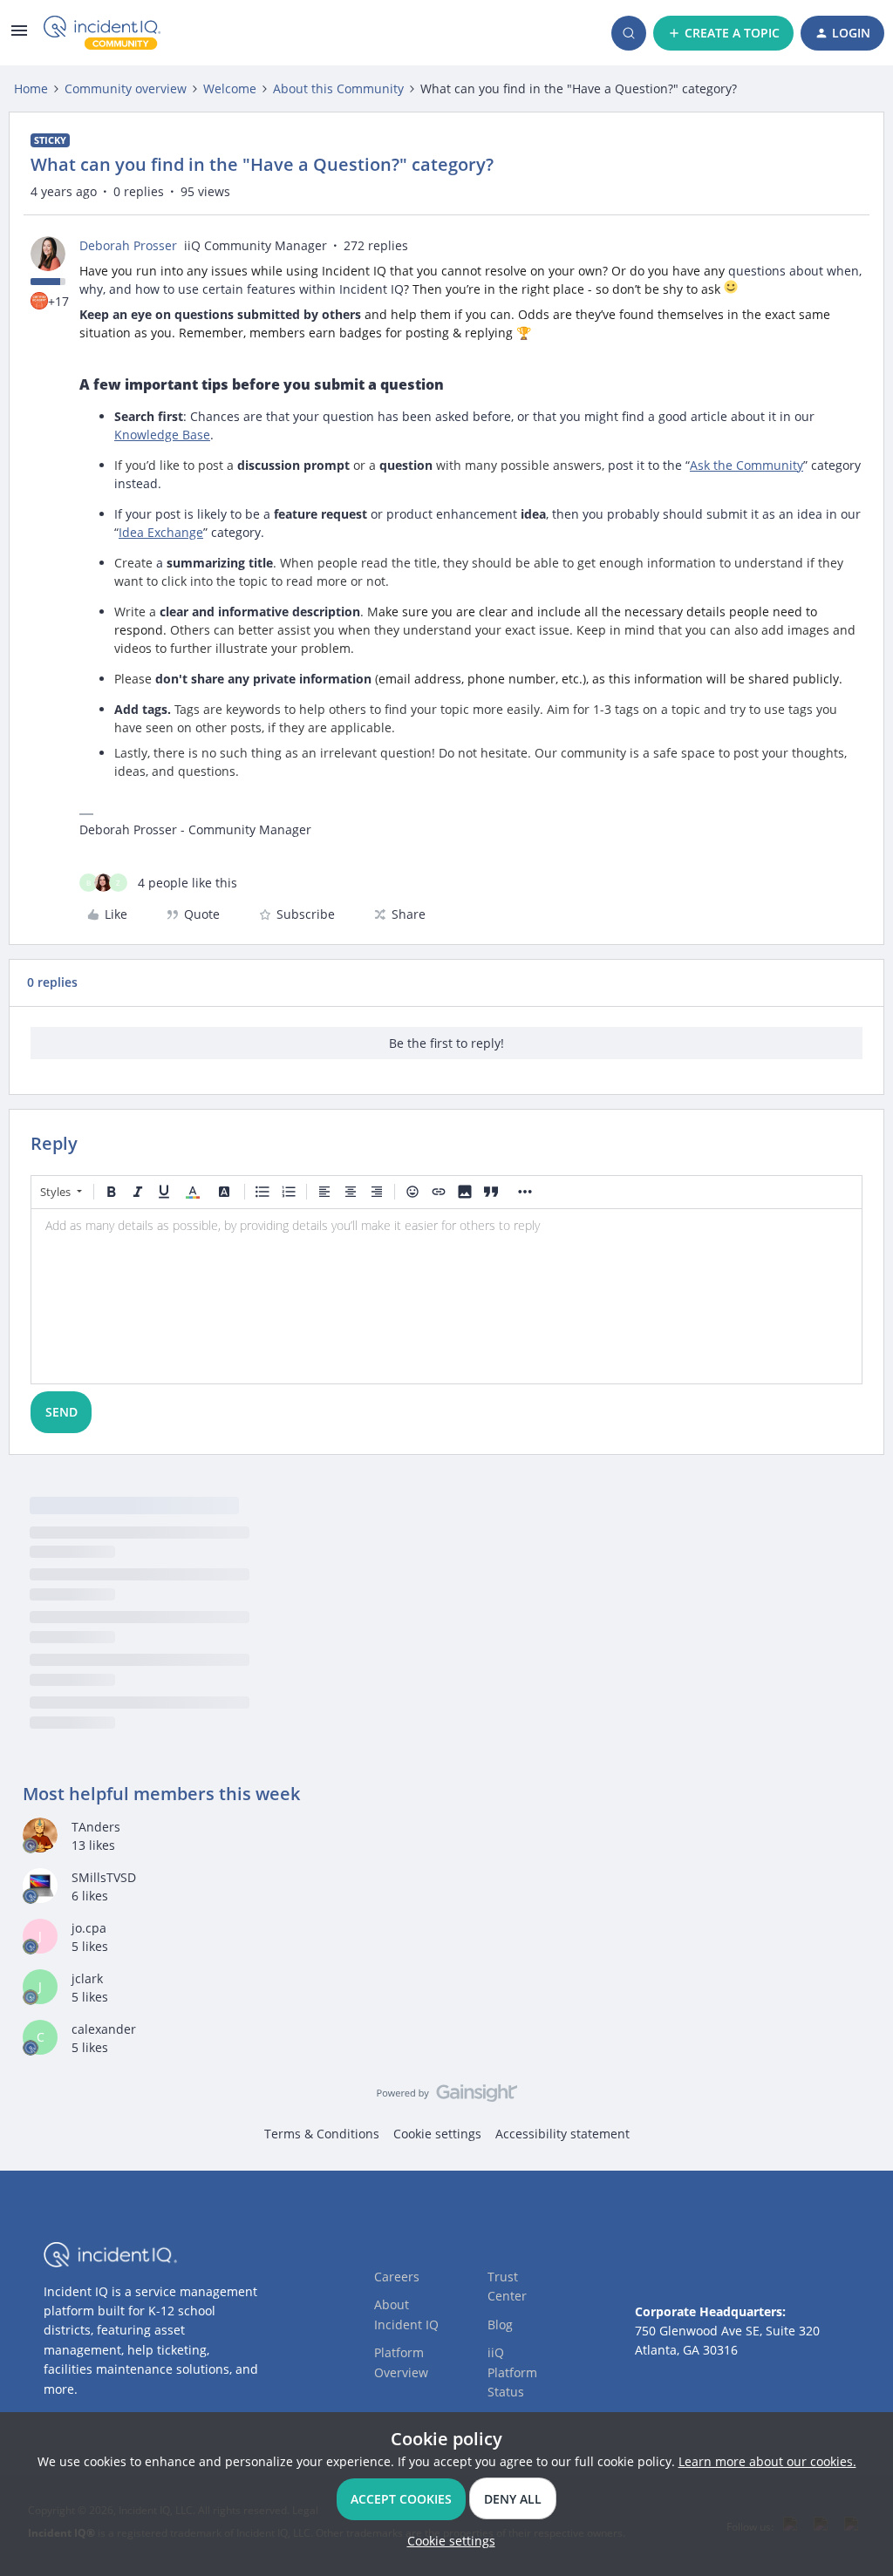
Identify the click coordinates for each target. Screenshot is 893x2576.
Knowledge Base (162, 435)
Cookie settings (437, 2134)
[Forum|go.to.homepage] (102, 33)
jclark (87, 1978)
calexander (104, 2029)
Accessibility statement (562, 2134)
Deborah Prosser (128, 245)
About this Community (338, 88)
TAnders (96, 1827)
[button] (19, 36)
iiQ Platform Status (512, 2372)
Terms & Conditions (322, 2134)
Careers (397, 2277)
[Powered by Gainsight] (447, 2097)
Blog (500, 2325)
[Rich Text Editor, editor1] (446, 1296)
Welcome (230, 88)
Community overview (126, 88)
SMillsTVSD (104, 1877)
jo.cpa (89, 1928)
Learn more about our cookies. (767, 2461)
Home (31, 88)
